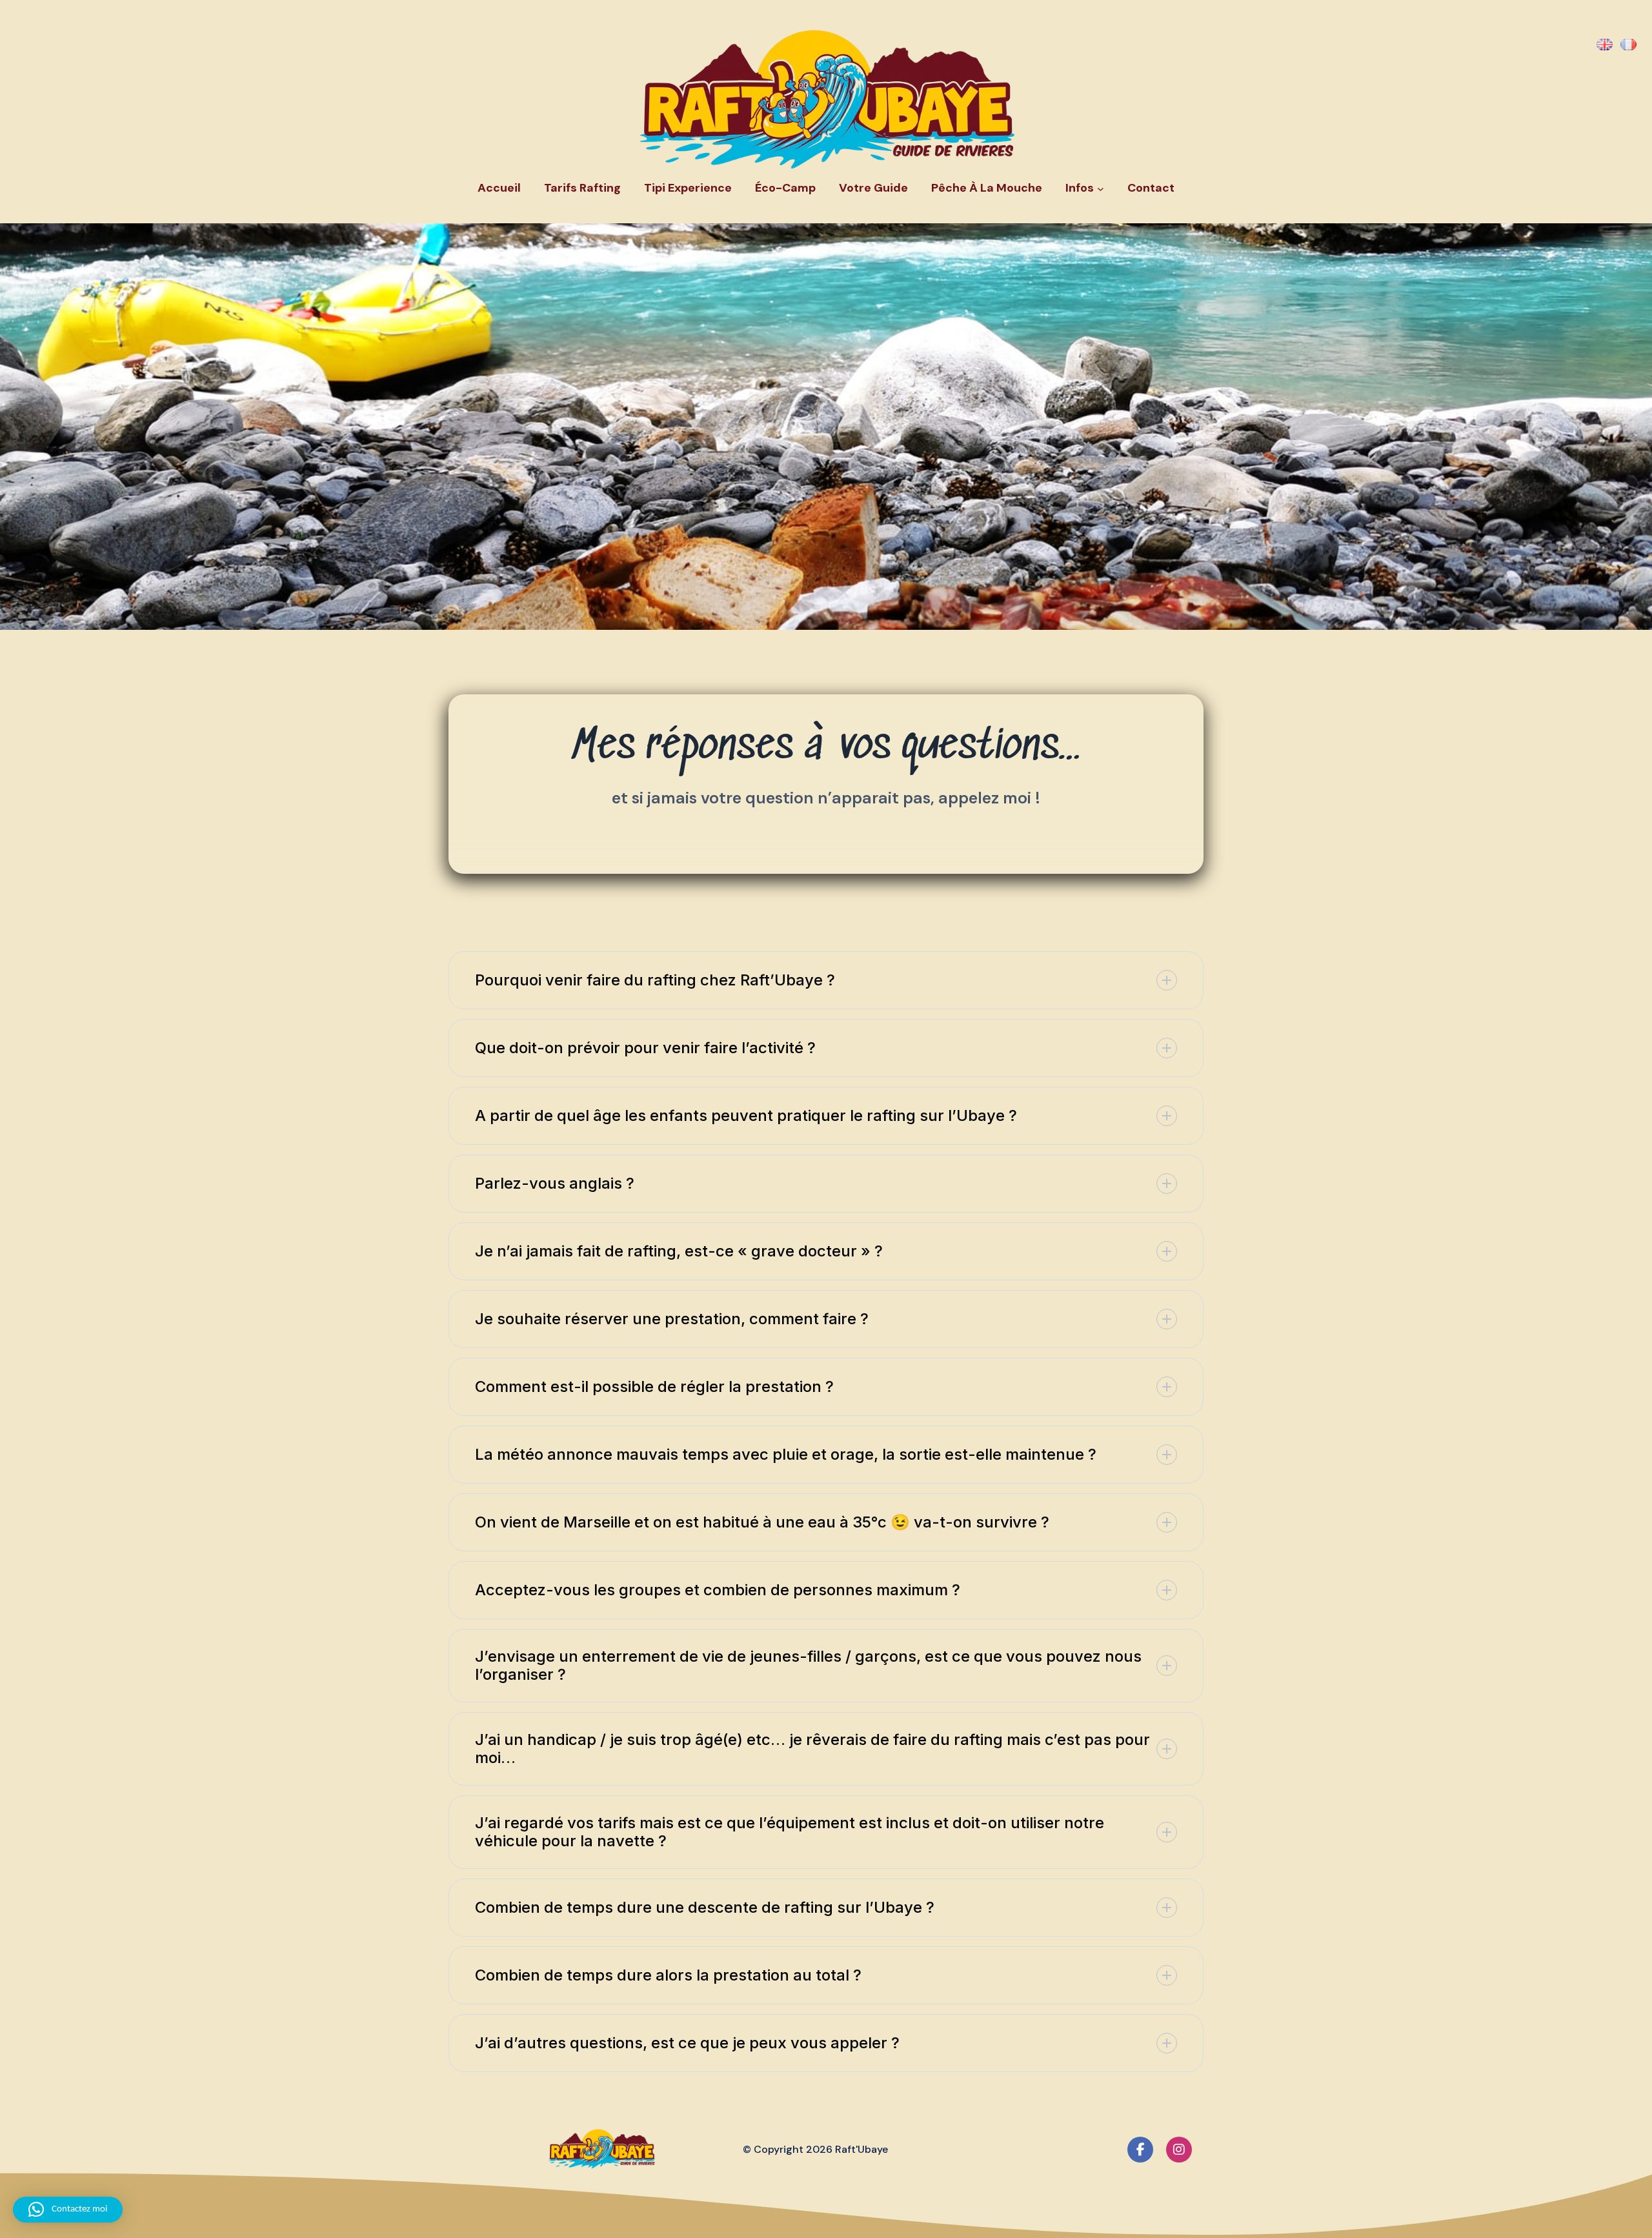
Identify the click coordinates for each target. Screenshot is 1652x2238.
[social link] (1140, 2150)
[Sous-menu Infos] (1101, 189)
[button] (826, 980)
